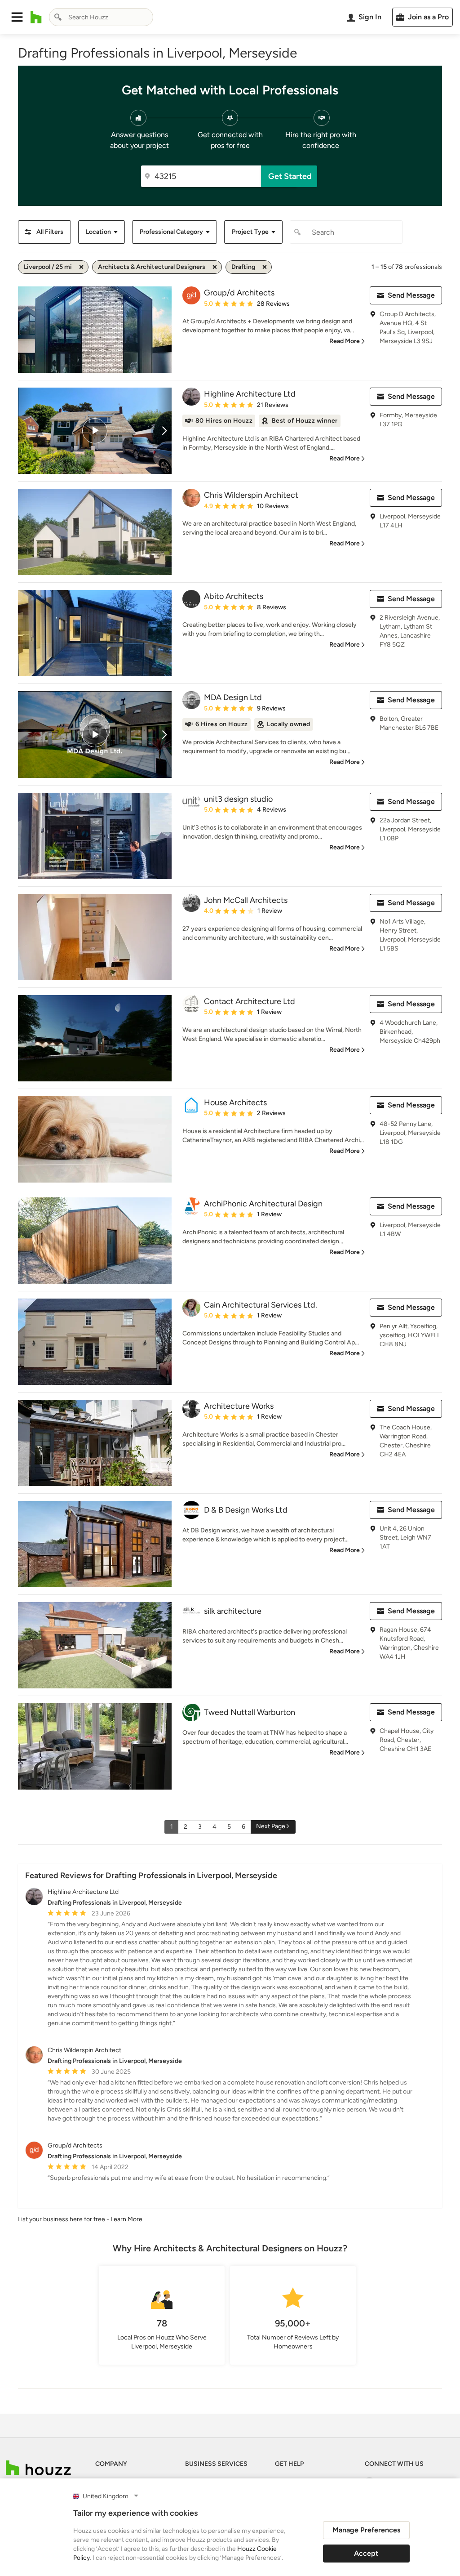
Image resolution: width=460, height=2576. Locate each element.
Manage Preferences (366, 2530)
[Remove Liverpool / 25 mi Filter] (81, 267)
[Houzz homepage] (36, 17)
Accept (366, 2553)
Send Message (411, 295)
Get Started (290, 176)
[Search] (58, 17)
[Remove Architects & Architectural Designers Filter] (215, 267)
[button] (17, 17)
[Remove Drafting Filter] (265, 267)
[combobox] (101, 17)
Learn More (126, 2219)
